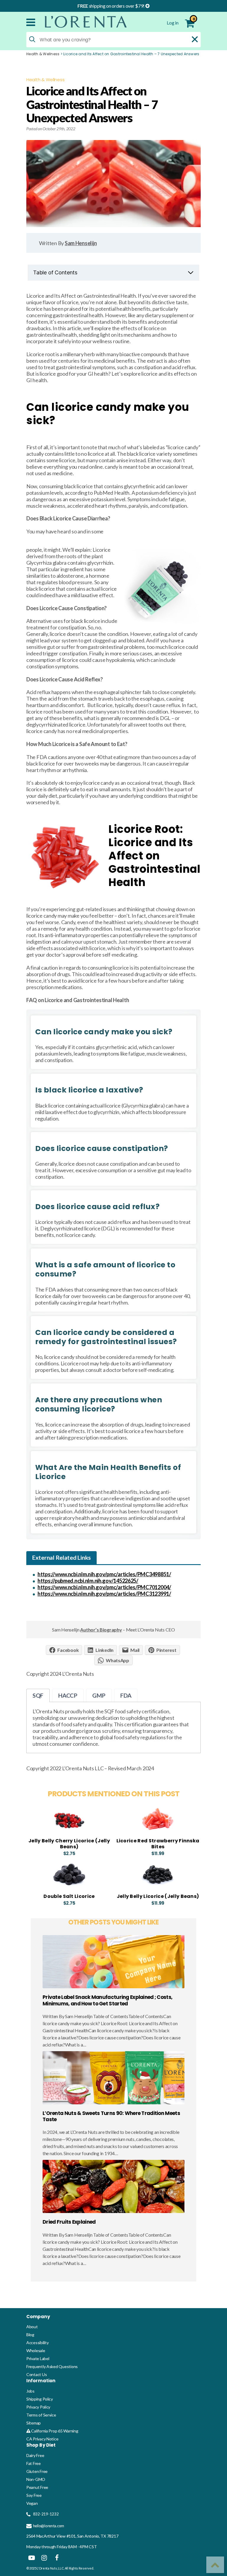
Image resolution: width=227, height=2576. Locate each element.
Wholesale (36, 2405)
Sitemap (34, 2477)
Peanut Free (37, 2542)
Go (189, 2351)
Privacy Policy (38, 2461)
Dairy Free (35, 2510)
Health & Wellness (43, 54)
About (32, 2381)
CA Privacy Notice (42, 2493)
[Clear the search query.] (195, 39)
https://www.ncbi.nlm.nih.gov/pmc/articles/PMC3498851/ (104, 1574)
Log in (173, 23)
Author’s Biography (101, 1630)
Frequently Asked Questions (52, 2421)
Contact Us (37, 2429)
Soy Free (34, 2550)
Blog (30, 2389)
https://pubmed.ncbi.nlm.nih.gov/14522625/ (88, 1581)
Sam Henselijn (81, 243)
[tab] (61, 1558)
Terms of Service (41, 2469)
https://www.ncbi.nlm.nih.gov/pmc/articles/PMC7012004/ (104, 1587)
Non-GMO (36, 2534)
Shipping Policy (40, 2453)
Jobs (30, 2445)
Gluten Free (37, 2526)
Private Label (38, 2413)
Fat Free (34, 2518)
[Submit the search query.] (32, 39)
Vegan (32, 2558)
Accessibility (38, 2397)
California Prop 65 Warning (54, 2485)
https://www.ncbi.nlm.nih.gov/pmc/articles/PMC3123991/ (104, 1594)
